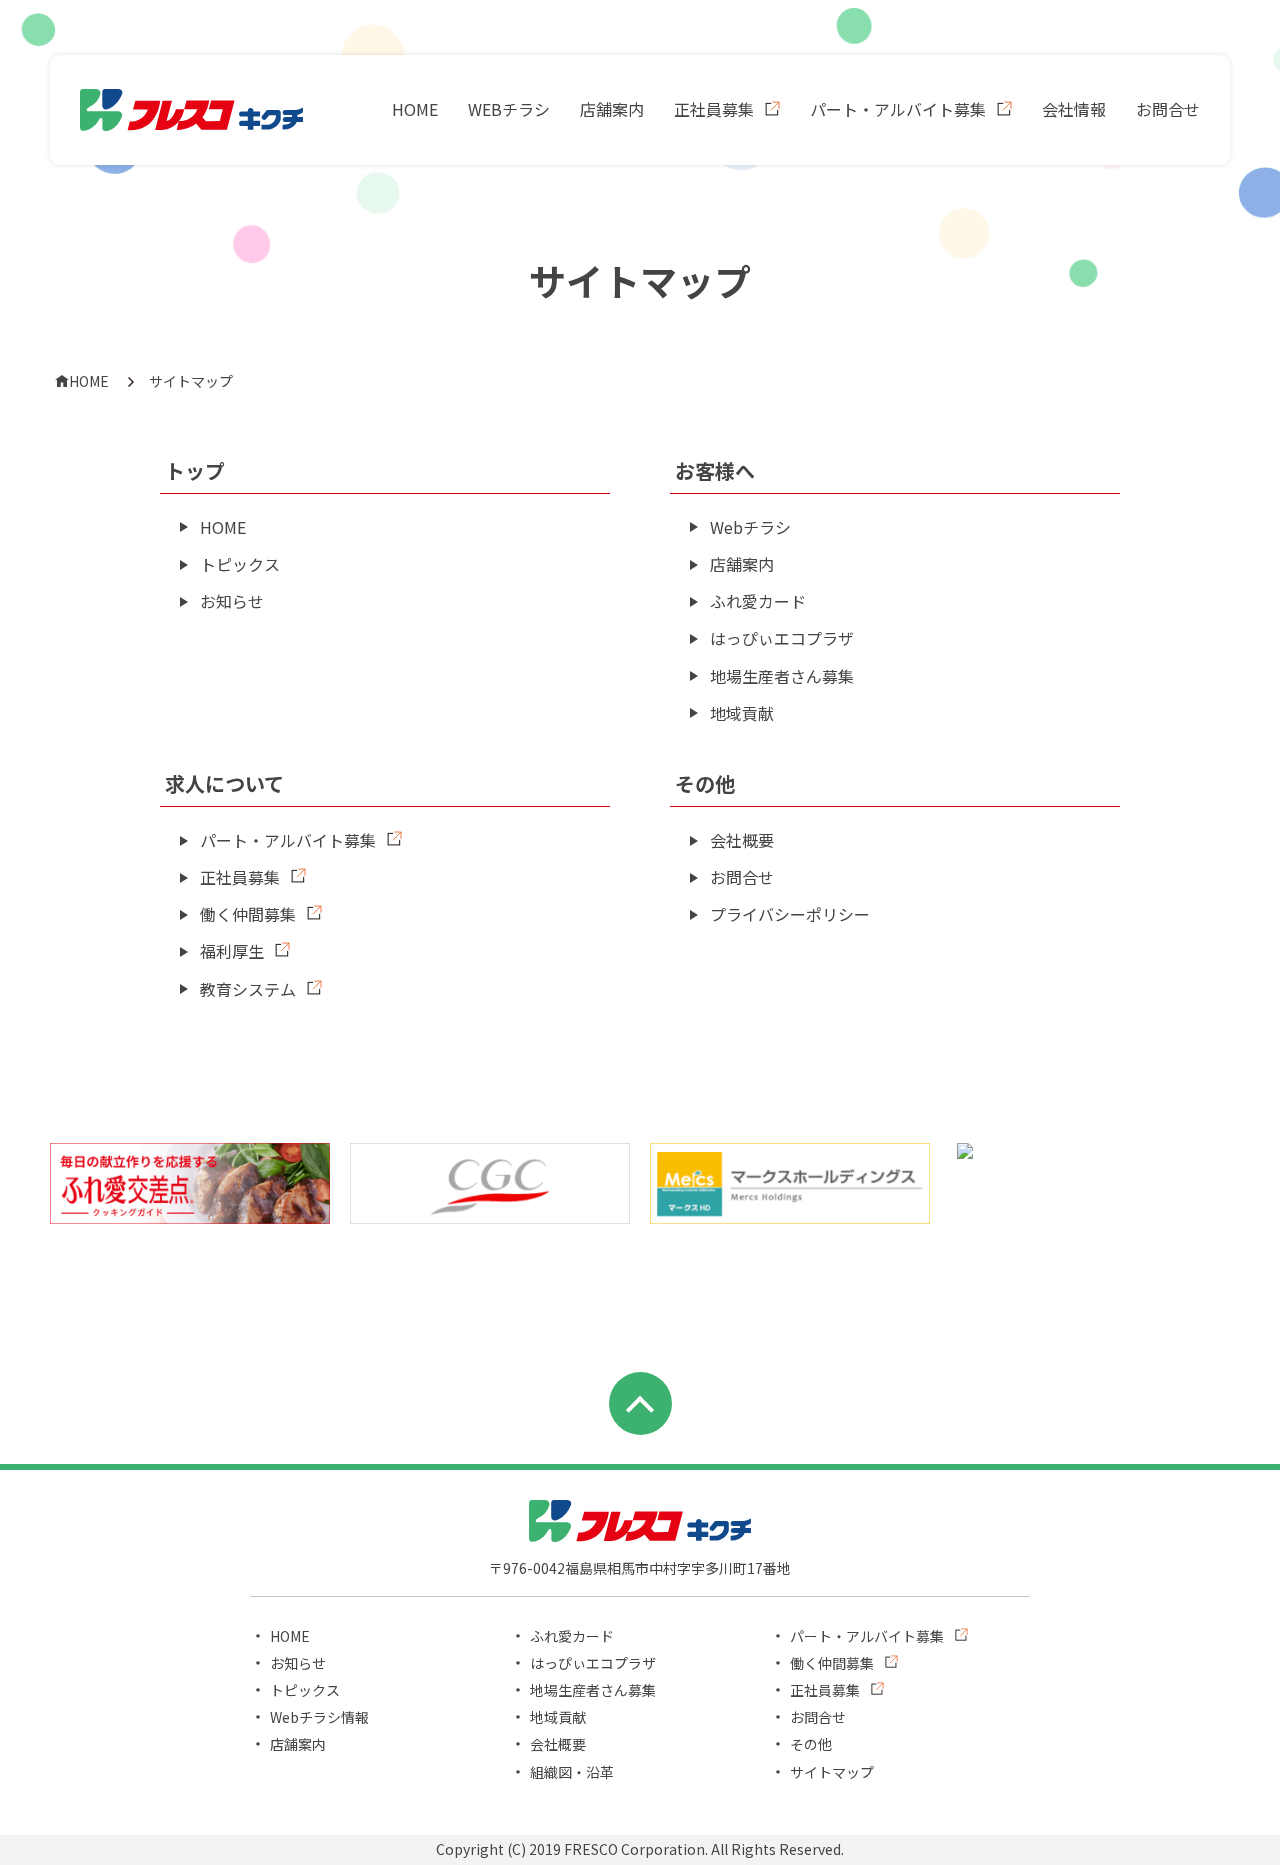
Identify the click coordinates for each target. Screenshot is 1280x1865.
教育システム (248, 989)
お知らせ (232, 601)
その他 (811, 1744)
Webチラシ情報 (319, 1717)
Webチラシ (750, 527)
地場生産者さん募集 (782, 676)
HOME (415, 109)
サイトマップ (832, 1772)
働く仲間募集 (248, 914)
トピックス (240, 564)
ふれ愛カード (758, 601)
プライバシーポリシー (790, 914)
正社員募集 (714, 109)
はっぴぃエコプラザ (782, 638)
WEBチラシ (509, 109)
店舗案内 (612, 109)
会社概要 (742, 840)
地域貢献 (742, 713)
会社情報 (1074, 109)
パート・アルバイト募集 (898, 109)
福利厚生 (232, 951)
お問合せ (1168, 109)
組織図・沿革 (572, 1772)
